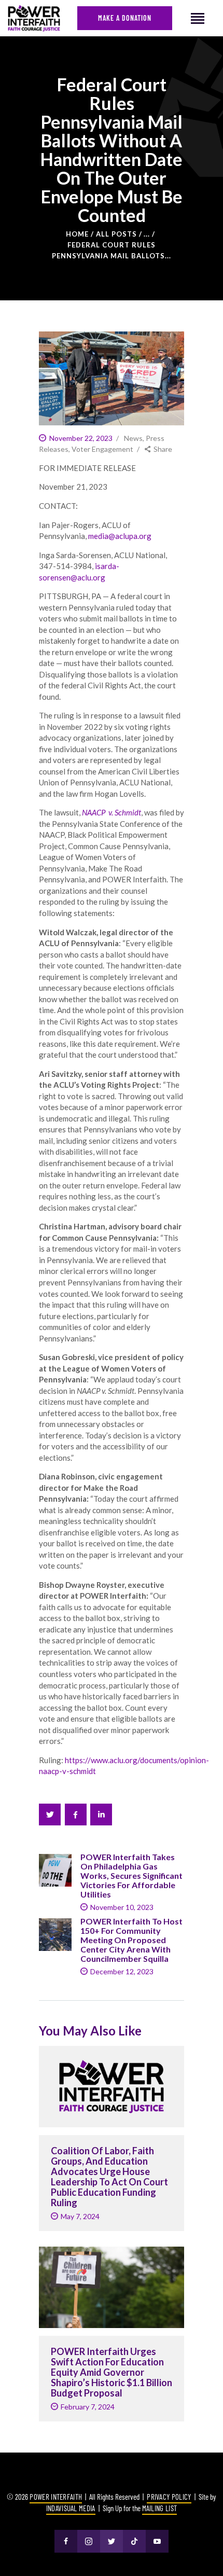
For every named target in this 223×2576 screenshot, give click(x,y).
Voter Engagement (102, 449)
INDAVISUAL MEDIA (71, 2508)
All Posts (116, 234)
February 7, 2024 (88, 2407)
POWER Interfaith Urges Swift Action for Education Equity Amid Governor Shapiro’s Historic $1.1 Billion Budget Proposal (112, 2372)
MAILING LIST (160, 2508)
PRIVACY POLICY (169, 2497)
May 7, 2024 (80, 2216)
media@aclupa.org (120, 536)
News (133, 438)
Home (77, 234)
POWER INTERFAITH (56, 2497)
